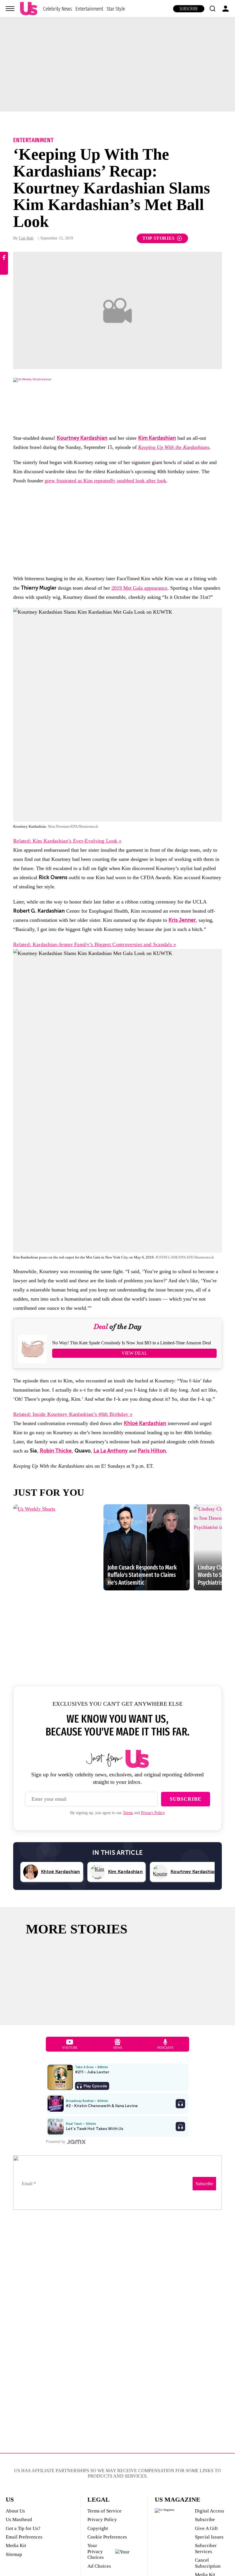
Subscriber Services (206, 2548)
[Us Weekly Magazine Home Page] (29, 9)
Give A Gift (206, 2528)
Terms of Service (104, 2511)
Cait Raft (26, 238)
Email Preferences (24, 2537)
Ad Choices (99, 2566)
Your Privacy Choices (96, 2551)
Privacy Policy (153, 1813)
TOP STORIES (159, 238)
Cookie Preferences (107, 2537)
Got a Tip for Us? (23, 2528)
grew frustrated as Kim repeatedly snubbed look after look (105, 481)
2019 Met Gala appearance (139, 588)
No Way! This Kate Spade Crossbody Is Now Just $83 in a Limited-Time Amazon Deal (132, 1343)
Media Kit (16, 2546)
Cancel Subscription (208, 2563)
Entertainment (89, 9)
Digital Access (209, 2511)
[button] (212, 9)
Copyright (98, 2528)
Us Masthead (19, 2519)
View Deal (134, 1353)
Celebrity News (57, 9)
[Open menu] (10, 9)
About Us (15, 2511)
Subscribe (189, 9)
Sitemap (14, 2554)
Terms (128, 1813)
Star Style (116, 9)
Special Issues (209, 2537)
